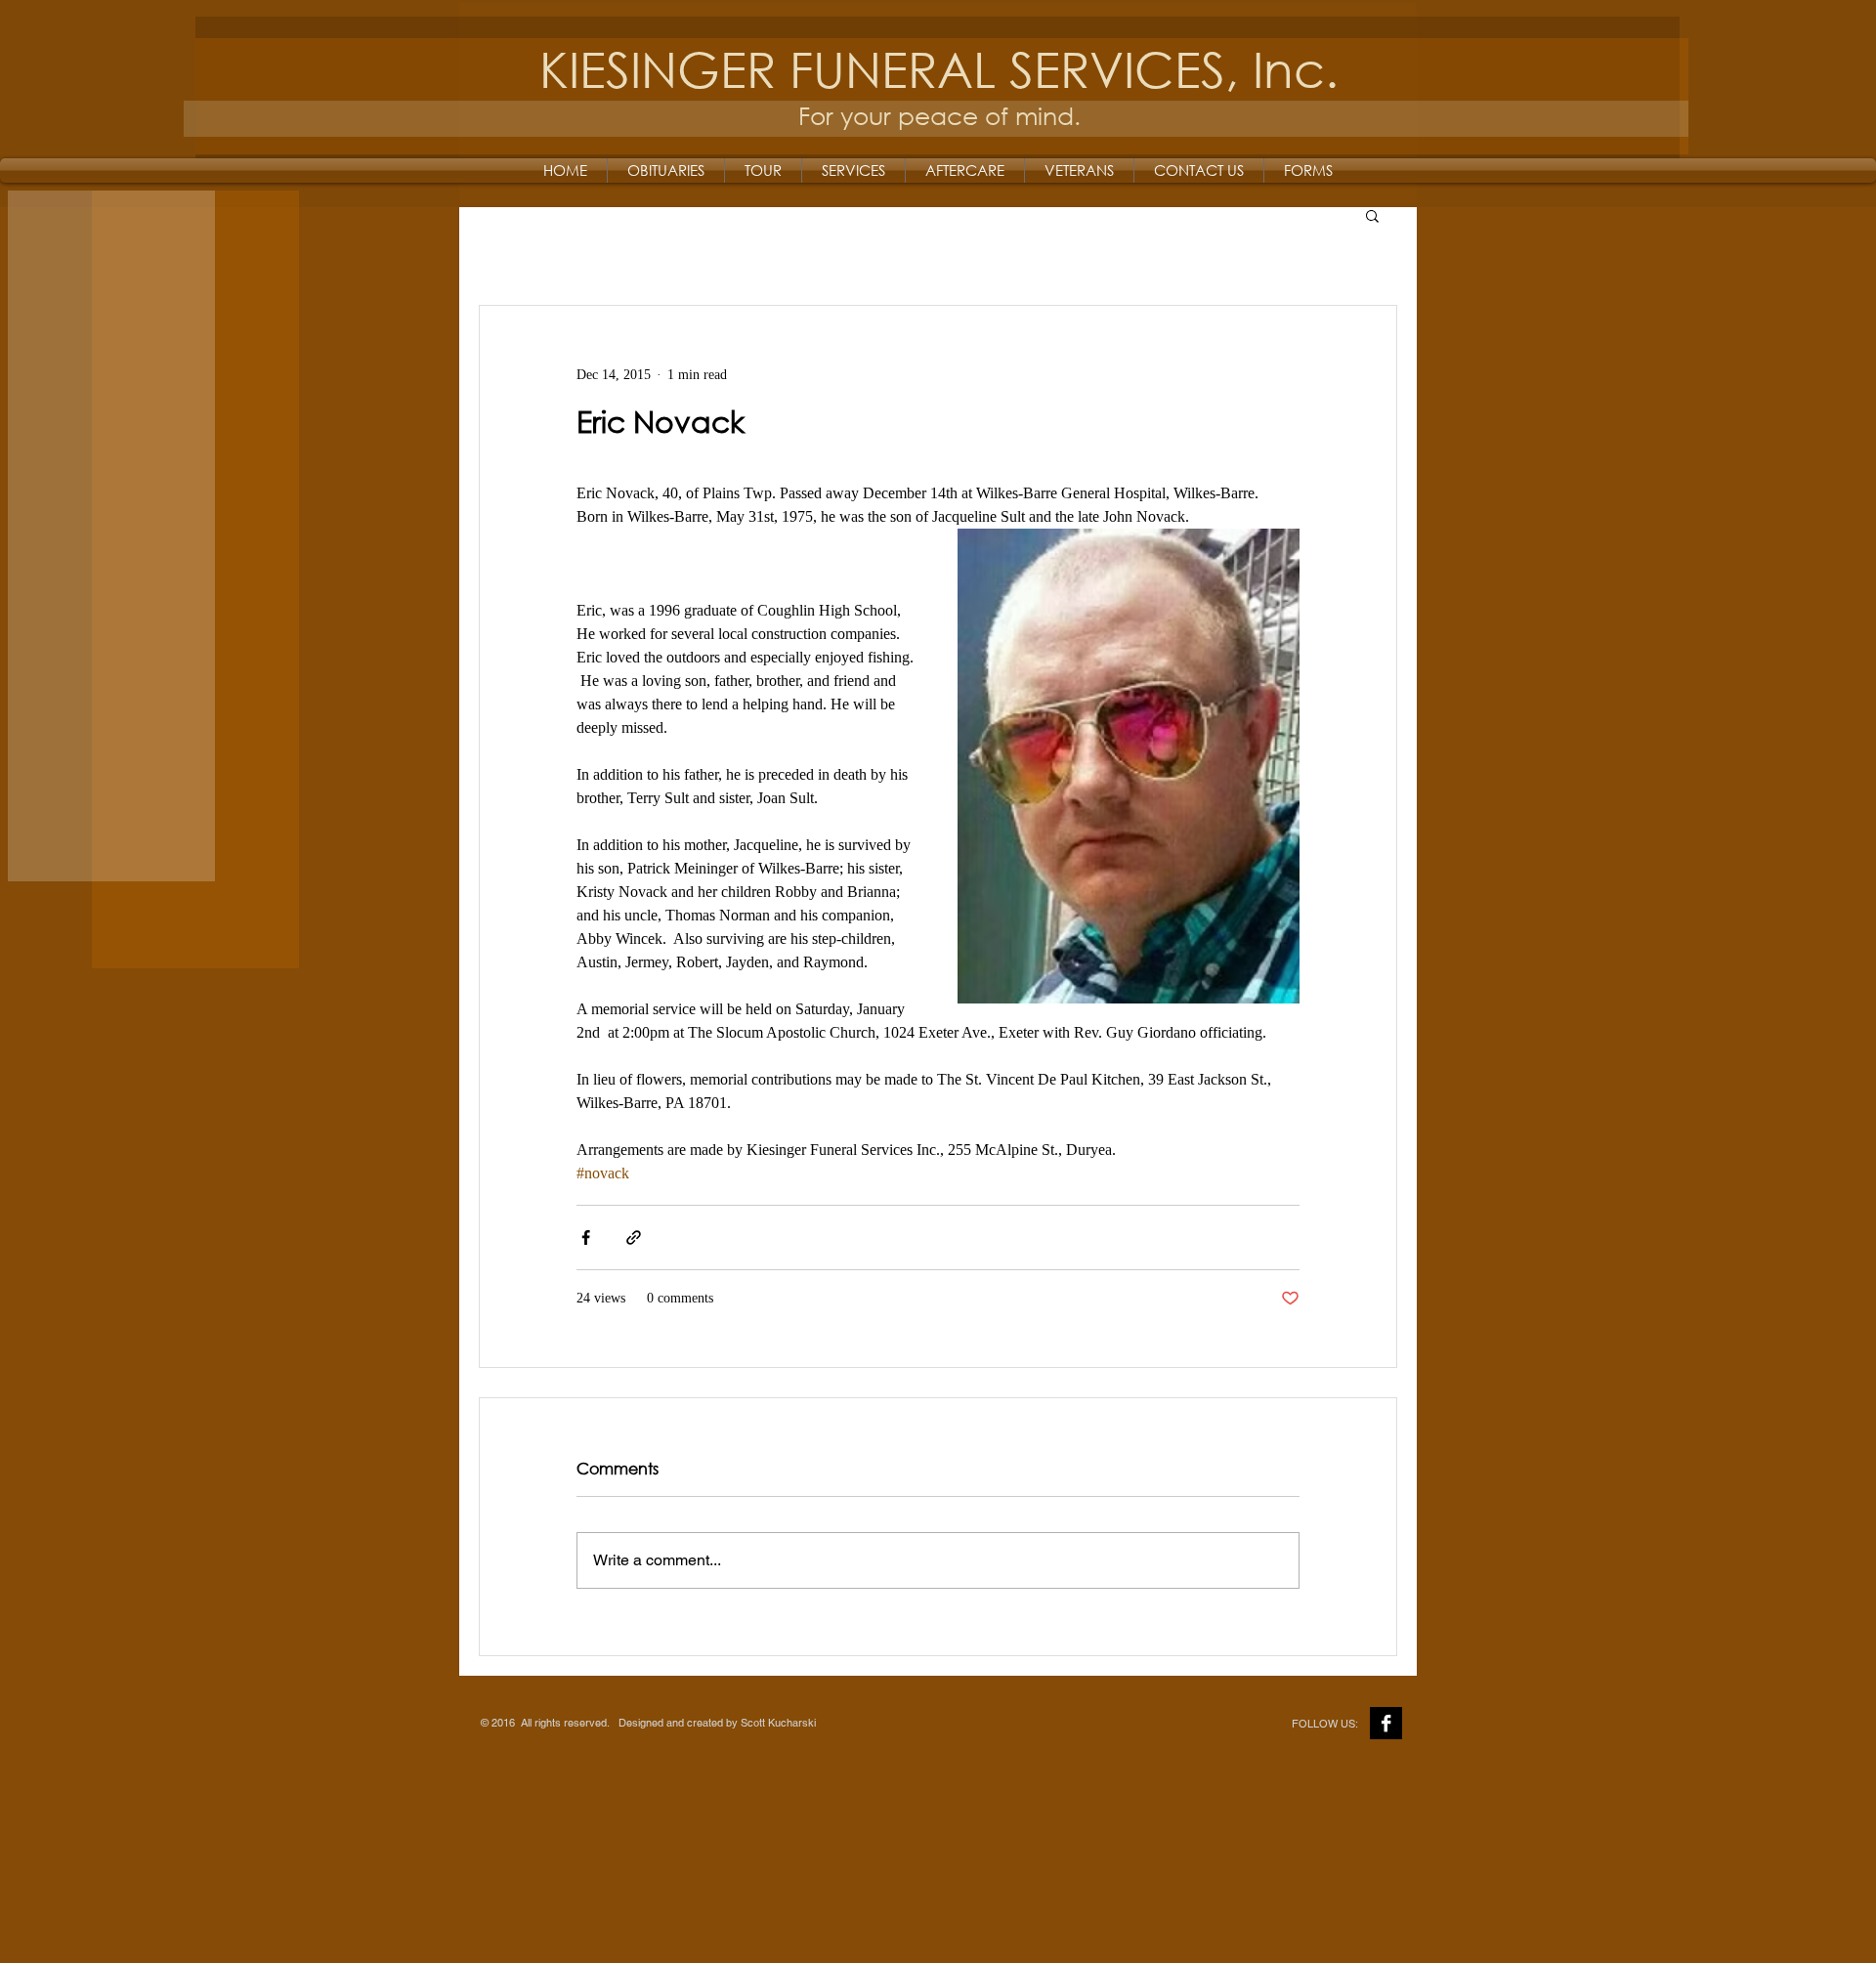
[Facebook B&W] (1386, 1723)
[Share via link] (634, 1238)
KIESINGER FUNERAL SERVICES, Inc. (939, 68)
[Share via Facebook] (586, 1238)
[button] (1372, 215)
